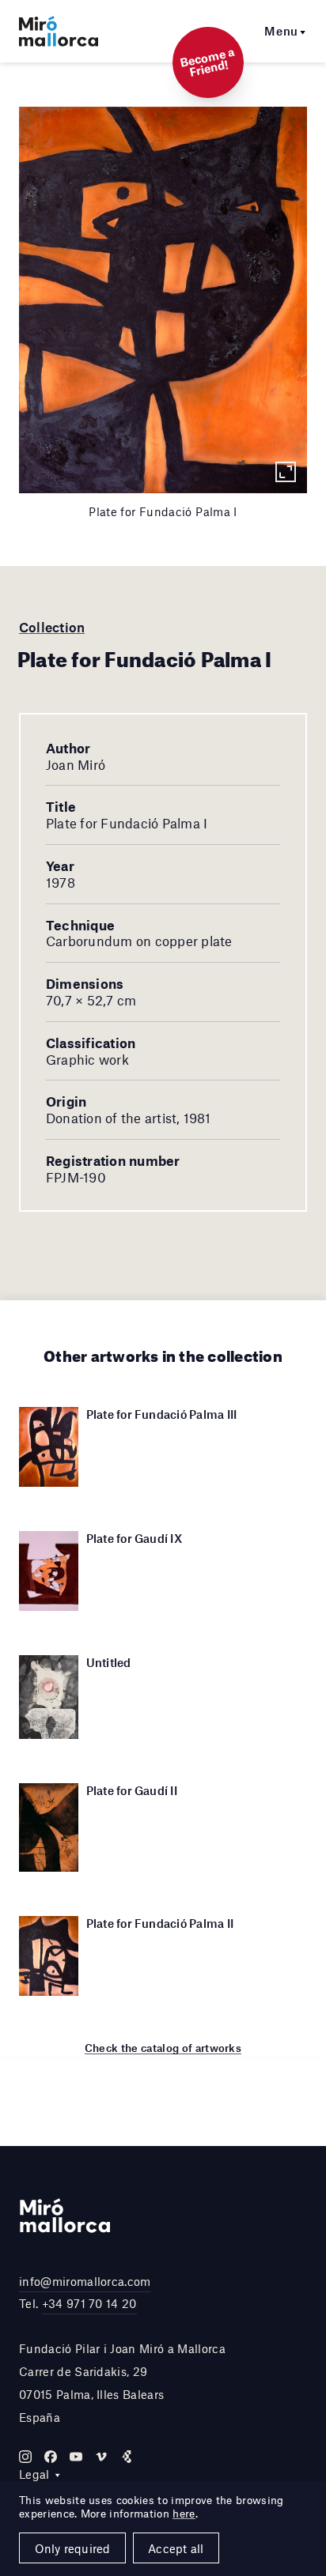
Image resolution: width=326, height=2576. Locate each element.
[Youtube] (76, 2457)
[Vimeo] (101, 2457)
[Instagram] (25, 2457)
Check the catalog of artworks (163, 2048)
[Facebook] (51, 2457)
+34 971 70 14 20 (89, 2303)
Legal (34, 2474)
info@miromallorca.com (85, 2281)
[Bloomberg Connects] (127, 2457)
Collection (52, 627)
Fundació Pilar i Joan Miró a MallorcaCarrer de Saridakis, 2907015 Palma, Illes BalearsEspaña (122, 2382)
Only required (73, 2548)
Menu (281, 31)
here (184, 2514)
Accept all (176, 2548)
